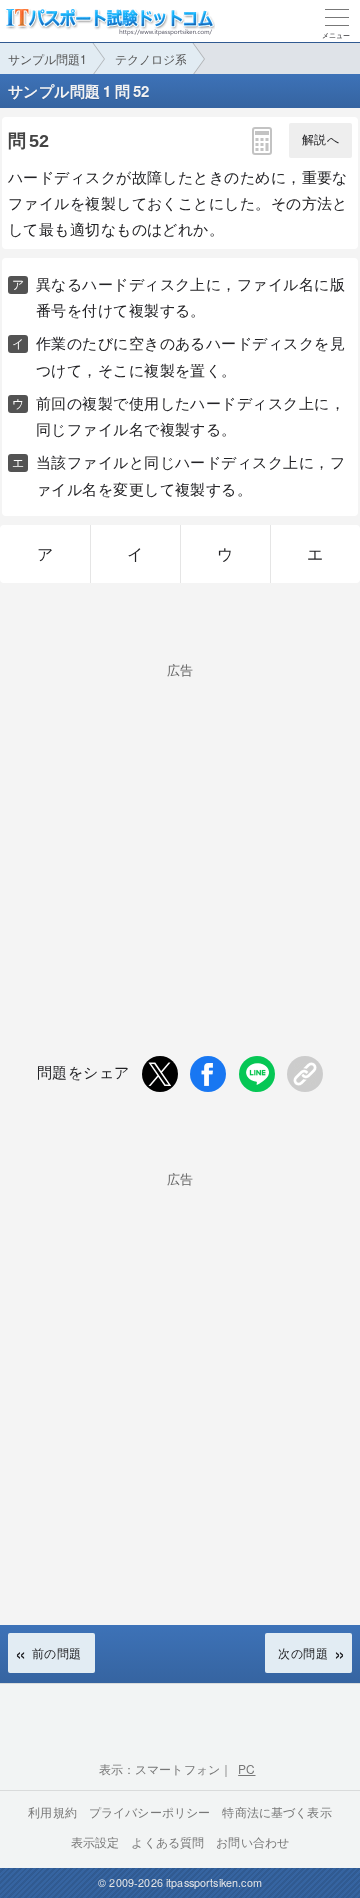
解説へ (320, 140)
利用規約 (52, 1811)
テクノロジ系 (151, 58)
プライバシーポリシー (150, 1811)
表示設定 (95, 1841)
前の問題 (57, 1652)
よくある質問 (167, 1841)
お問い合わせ (252, 1841)
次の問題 (303, 1652)
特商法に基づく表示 (276, 1811)
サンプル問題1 (47, 58)
